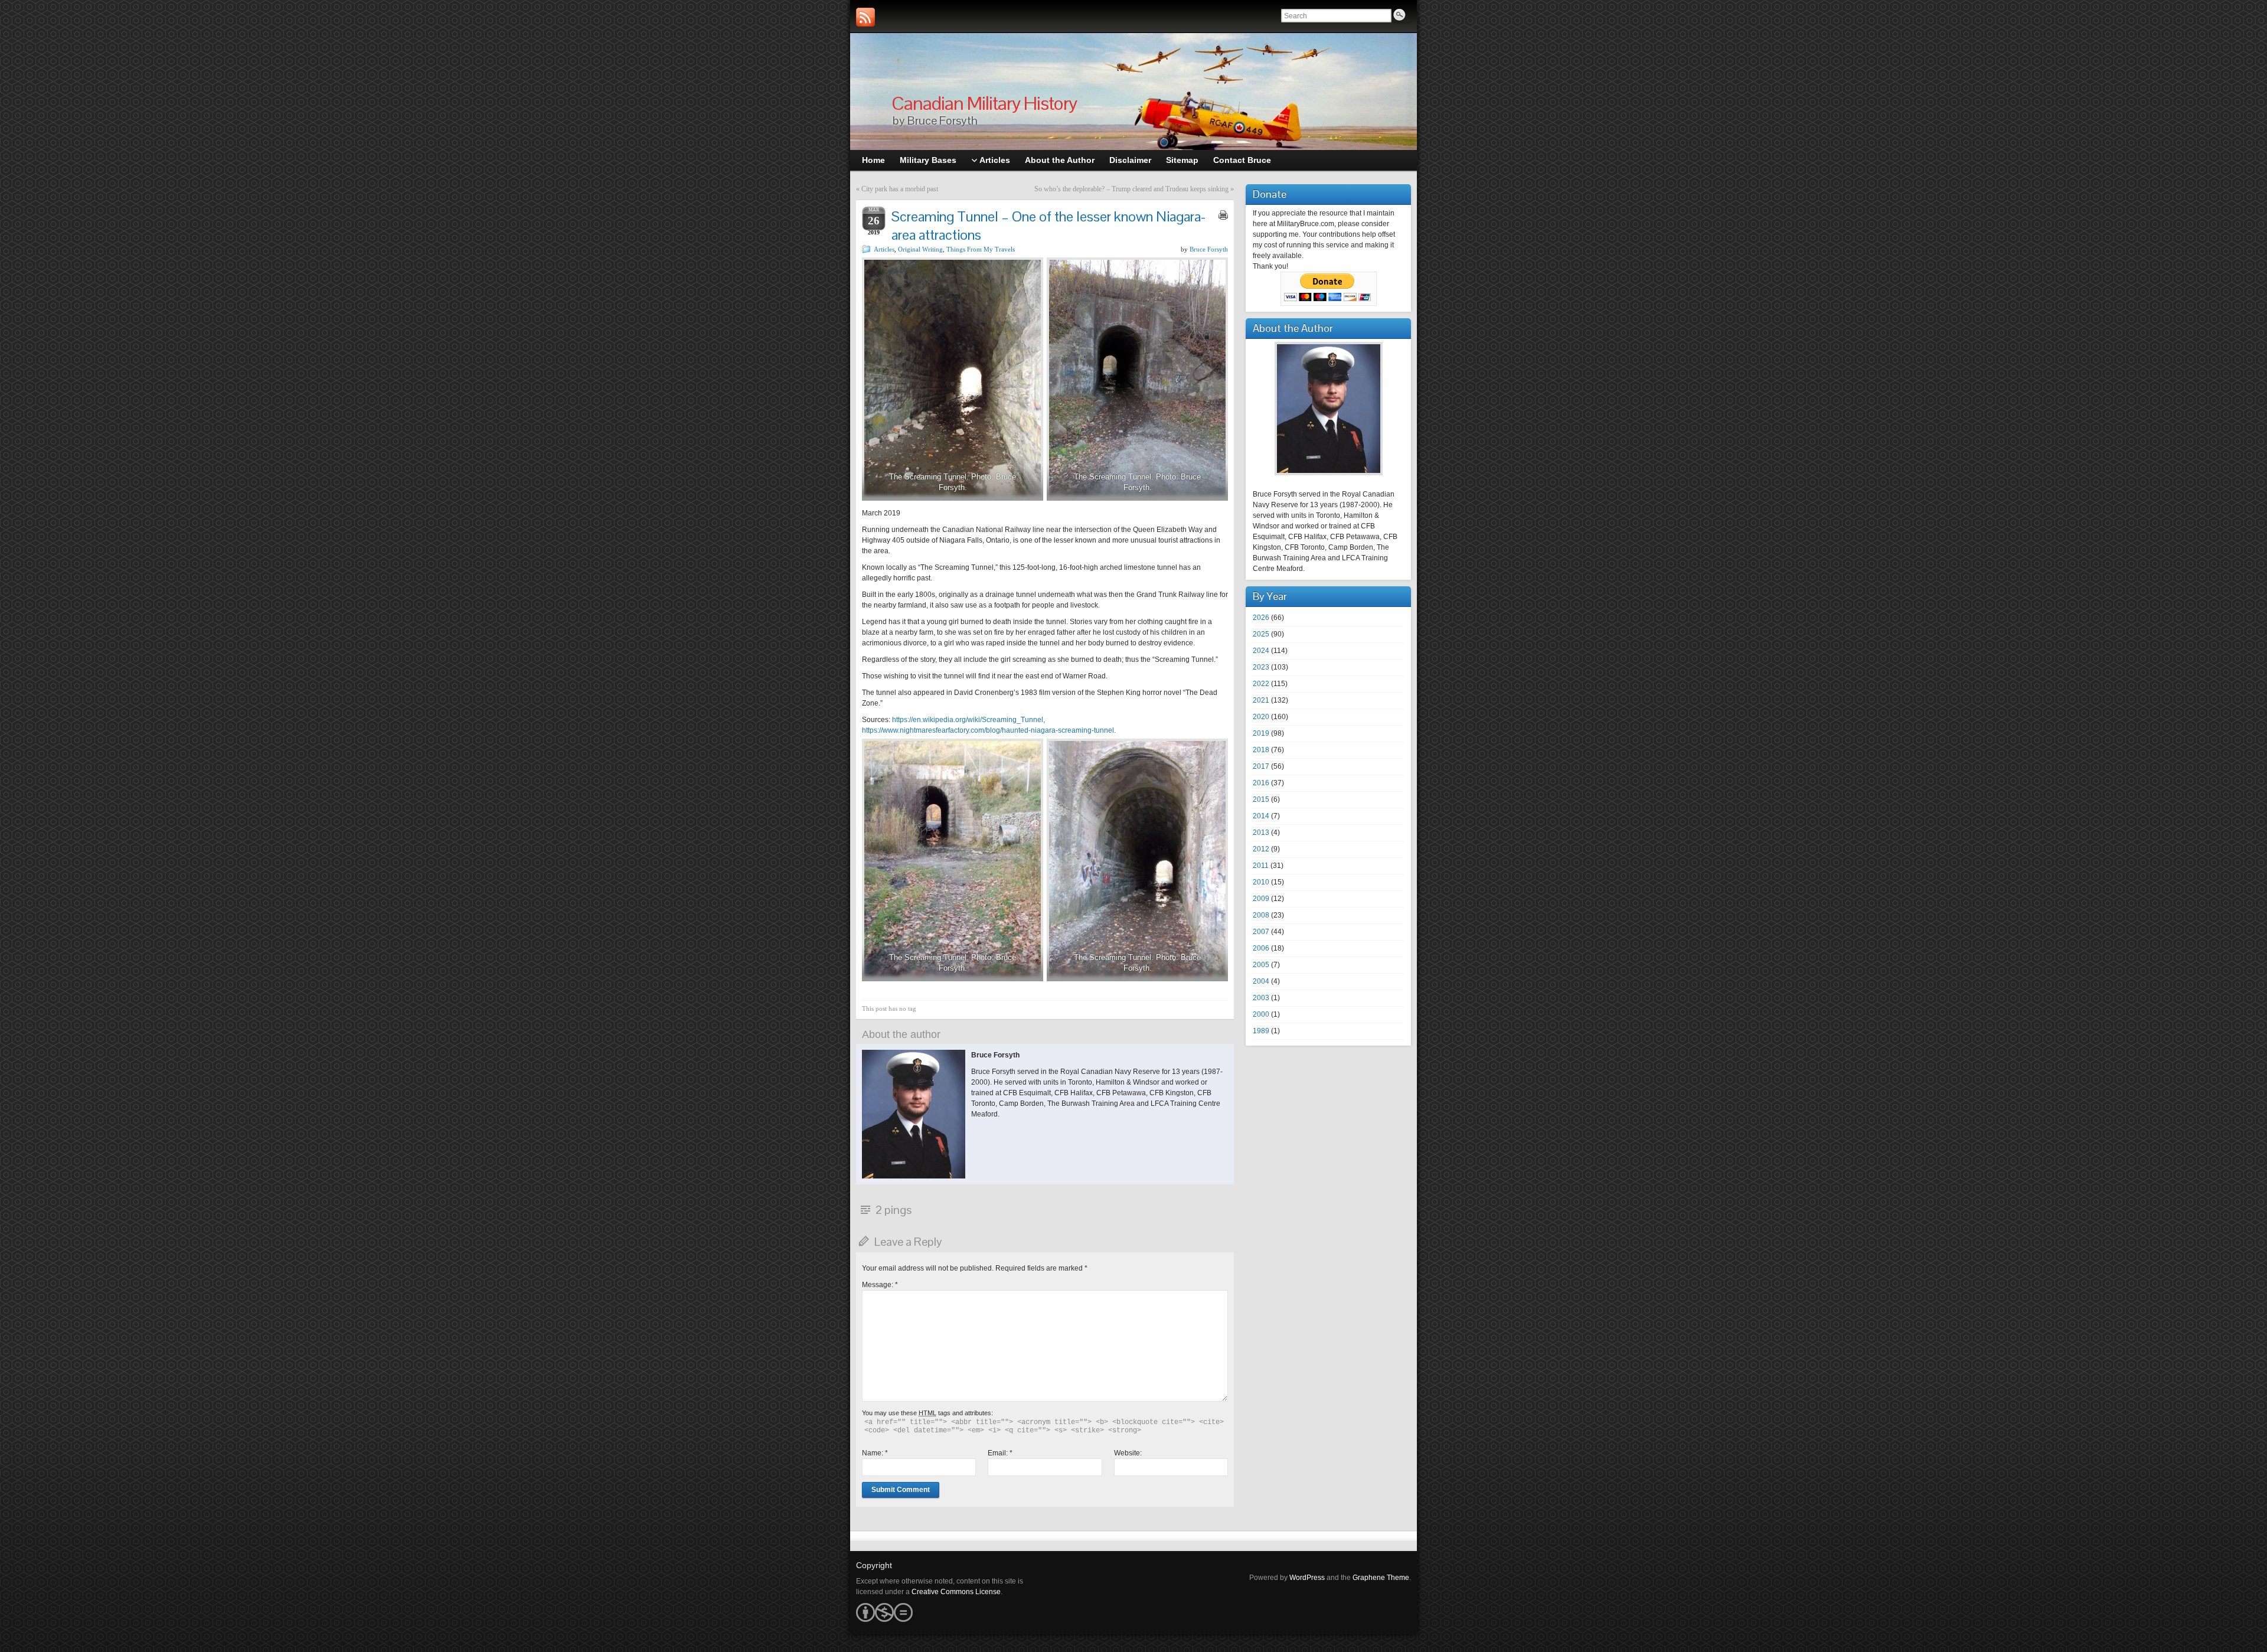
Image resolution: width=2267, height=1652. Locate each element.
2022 (1261, 684)
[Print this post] (1223, 215)
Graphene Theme (1381, 1578)
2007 (1261, 932)
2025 (1261, 634)
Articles (884, 249)
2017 (1261, 766)
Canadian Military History (984, 103)
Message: (880, 1285)
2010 (1261, 882)
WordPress (1307, 1578)
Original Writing (920, 249)
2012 (1261, 849)
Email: (1000, 1453)
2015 (1261, 799)
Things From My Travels (981, 249)
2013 (1261, 832)
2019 (1261, 733)
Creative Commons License (956, 1592)
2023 (1261, 667)
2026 (1261, 618)
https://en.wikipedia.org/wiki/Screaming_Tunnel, (968, 720)
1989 (1261, 1031)
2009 (1261, 899)
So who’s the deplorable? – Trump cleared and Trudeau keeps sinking (1131, 189)
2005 (1261, 965)
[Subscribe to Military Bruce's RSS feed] (865, 17)
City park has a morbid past (900, 189)
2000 (1261, 1014)
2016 (1261, 783)
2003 (1261, 998)
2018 (1261, 750)
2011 (1261, 866)
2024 (1261, 651)
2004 (1261, 981)
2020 (1261, 717)
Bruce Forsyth (1209, 249)
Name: (875, 1453)
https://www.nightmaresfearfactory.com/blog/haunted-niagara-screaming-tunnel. (989, 730)
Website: (1128, 1453)
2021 (1261, 700)
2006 (1261, 948)
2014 (1261, 816)
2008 (1261, 915)
